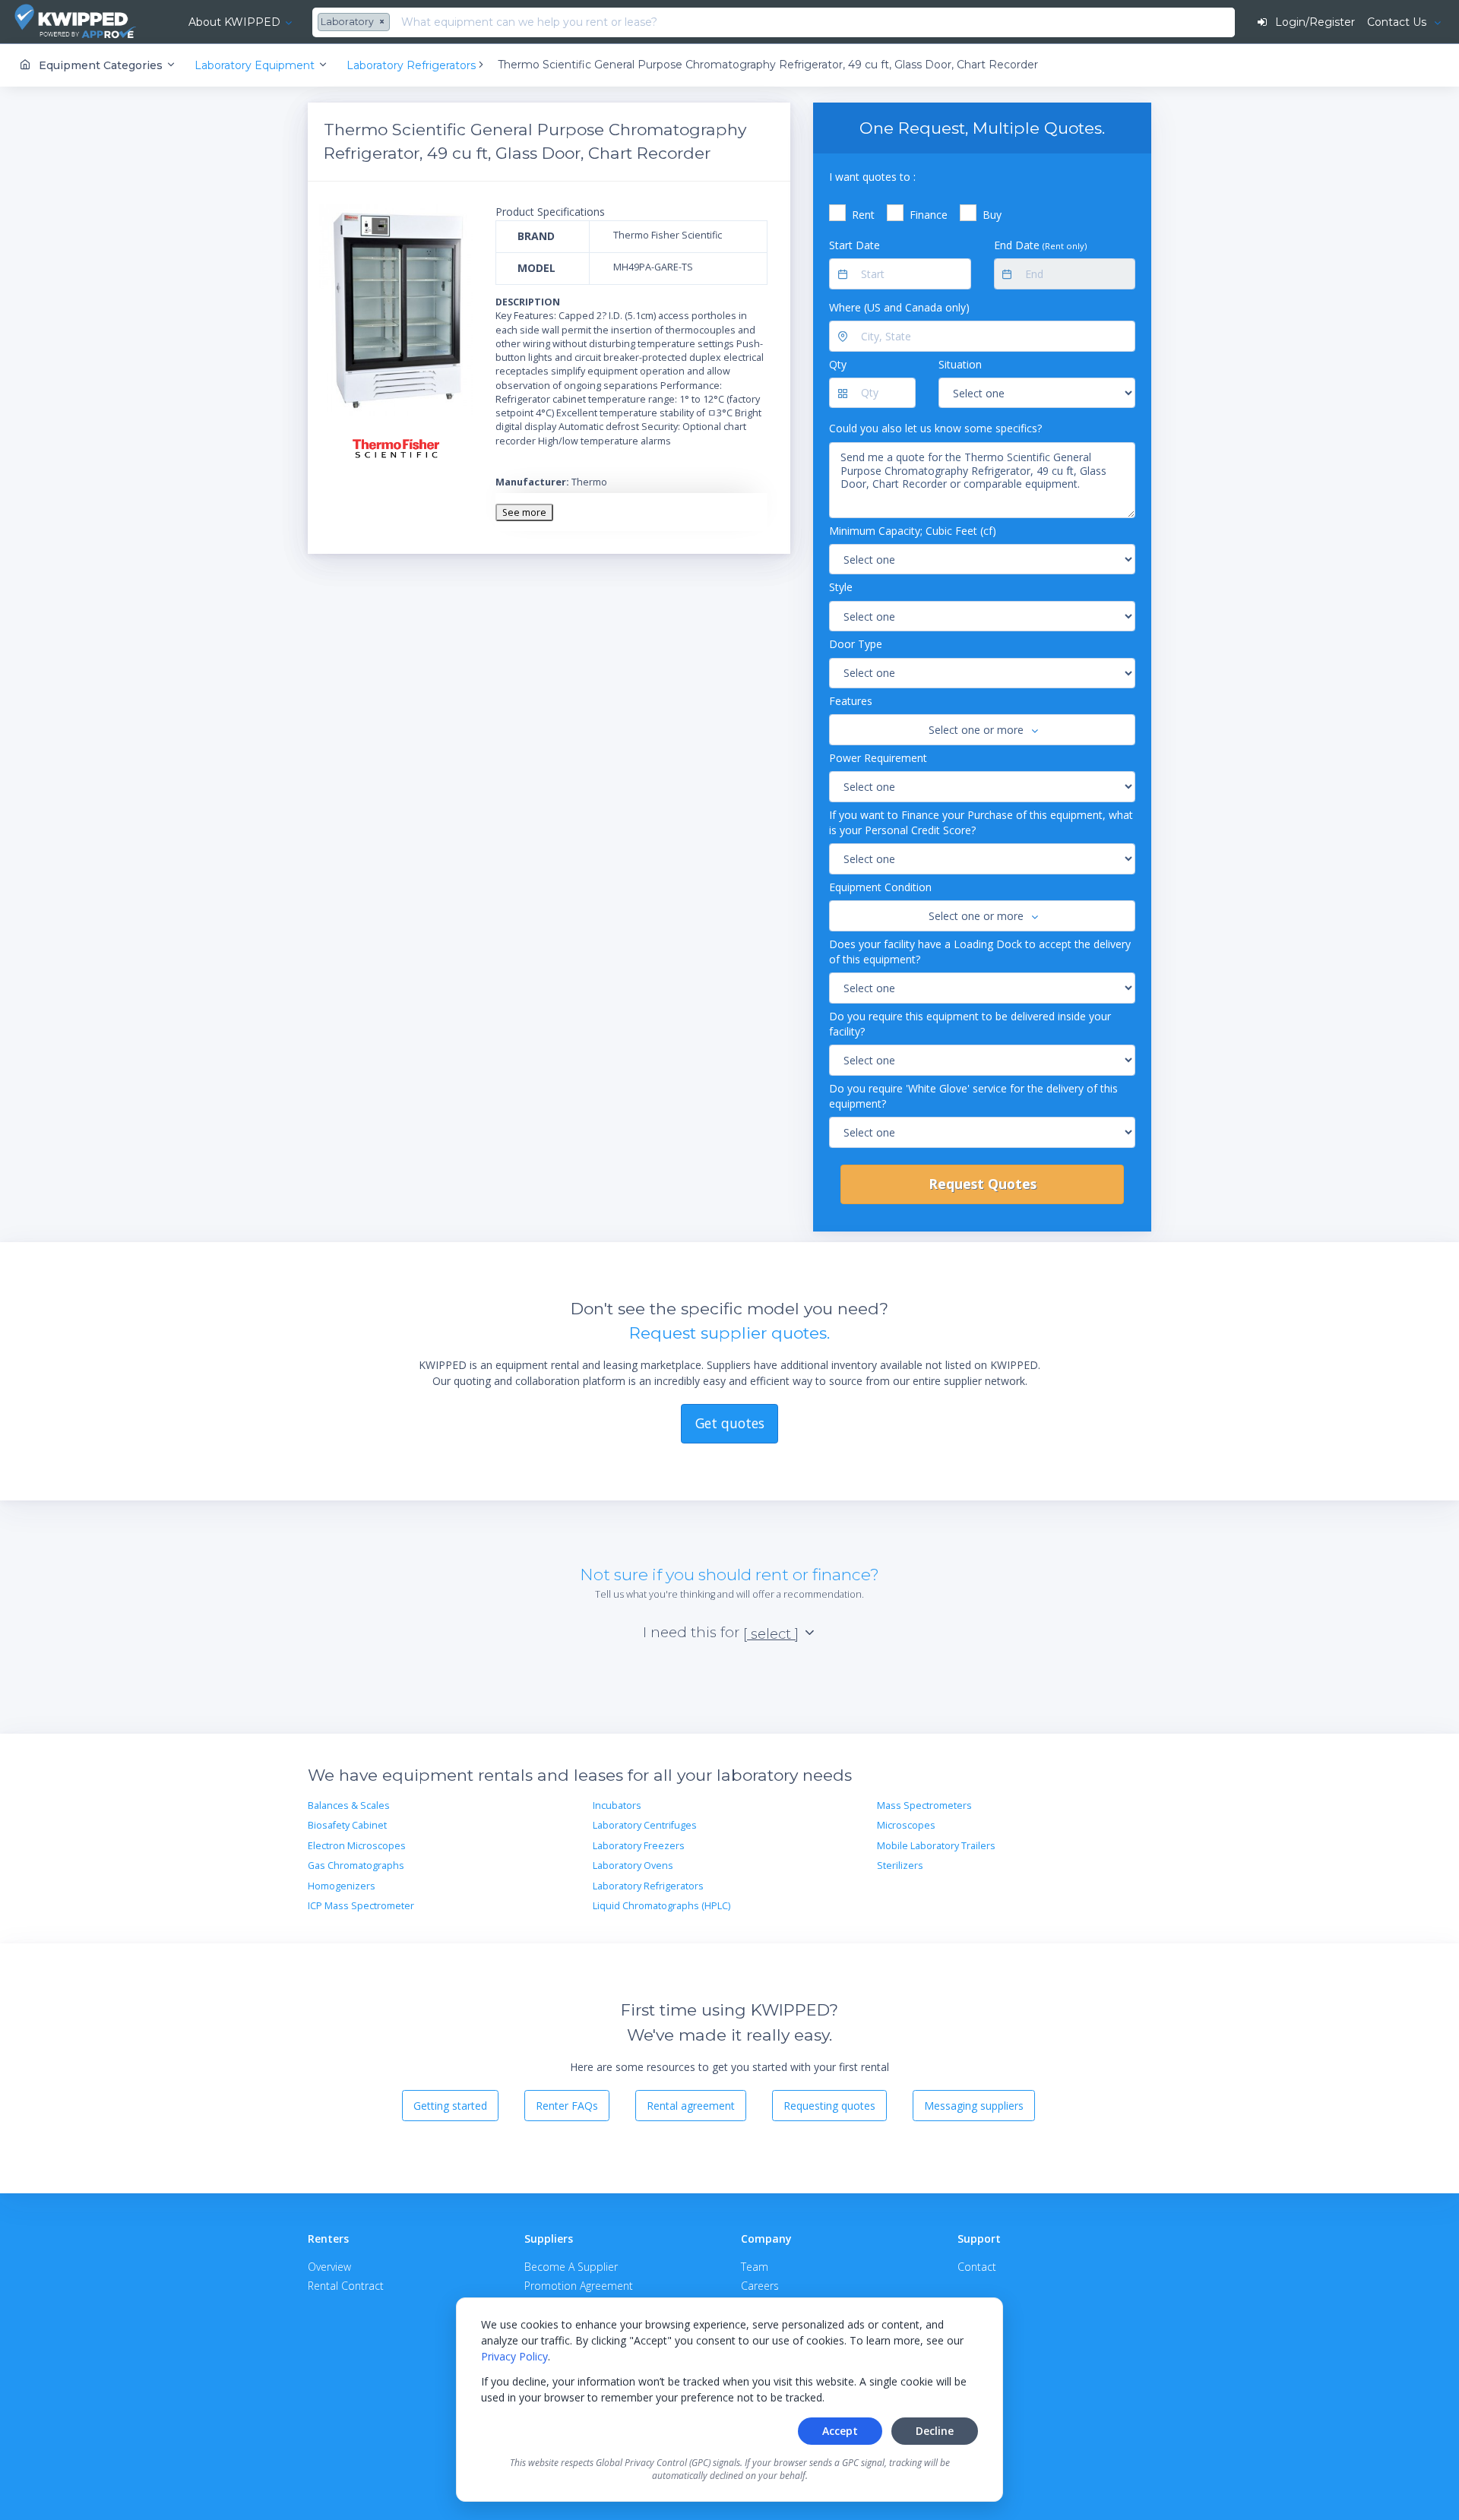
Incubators (617, 1805)
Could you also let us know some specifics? (935, 428)
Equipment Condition (880, 887)
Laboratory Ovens (633, 1865)
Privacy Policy (514, 2356)
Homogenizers (342, 1886)
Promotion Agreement (579, 2286)
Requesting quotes (829, 2106)
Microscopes (906, 1825)
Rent (863, 215)
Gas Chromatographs (356, 1865)
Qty (838, 364)
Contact (977, 2267)
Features (851, 701)
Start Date (855, 245)
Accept (840, 2431)
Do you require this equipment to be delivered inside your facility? (970, 1024)
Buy (992, 215)
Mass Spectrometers (924, 1805)
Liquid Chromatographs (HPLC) (661, 1906)
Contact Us (1398, 22)
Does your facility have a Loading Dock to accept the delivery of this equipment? (980, 952)
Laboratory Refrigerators (648, 1886)
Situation (960, 364)
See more (524, 512)
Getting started (450, 2106)
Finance (929, 215)
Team (755, 2267)
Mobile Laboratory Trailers (936, 1846)
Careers (760, 2286)
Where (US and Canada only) (899, 307)
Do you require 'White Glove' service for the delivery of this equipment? (973, 1096)
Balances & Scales (349, 1805)
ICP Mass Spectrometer (361, 1906)
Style (841, 587)
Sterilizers (900, 1865)
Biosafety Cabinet (347, 1825)
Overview (329, 2267)
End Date (1040, 245)
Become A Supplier (571, 2267)
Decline (935, 2431)
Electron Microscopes (357, 1846)
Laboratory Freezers (639, 1846)
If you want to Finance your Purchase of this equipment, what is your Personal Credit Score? (981, 822)
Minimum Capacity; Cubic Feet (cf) (913, 531)
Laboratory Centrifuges (645, 1825)
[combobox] (356, 23)
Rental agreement (691, 2106)
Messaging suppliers (974, 2106)
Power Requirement (878, 758)
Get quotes (730, 1423)
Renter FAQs (567, 2106)
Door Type (856, 644)
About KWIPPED (234, 22)
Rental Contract (346, 2286)
